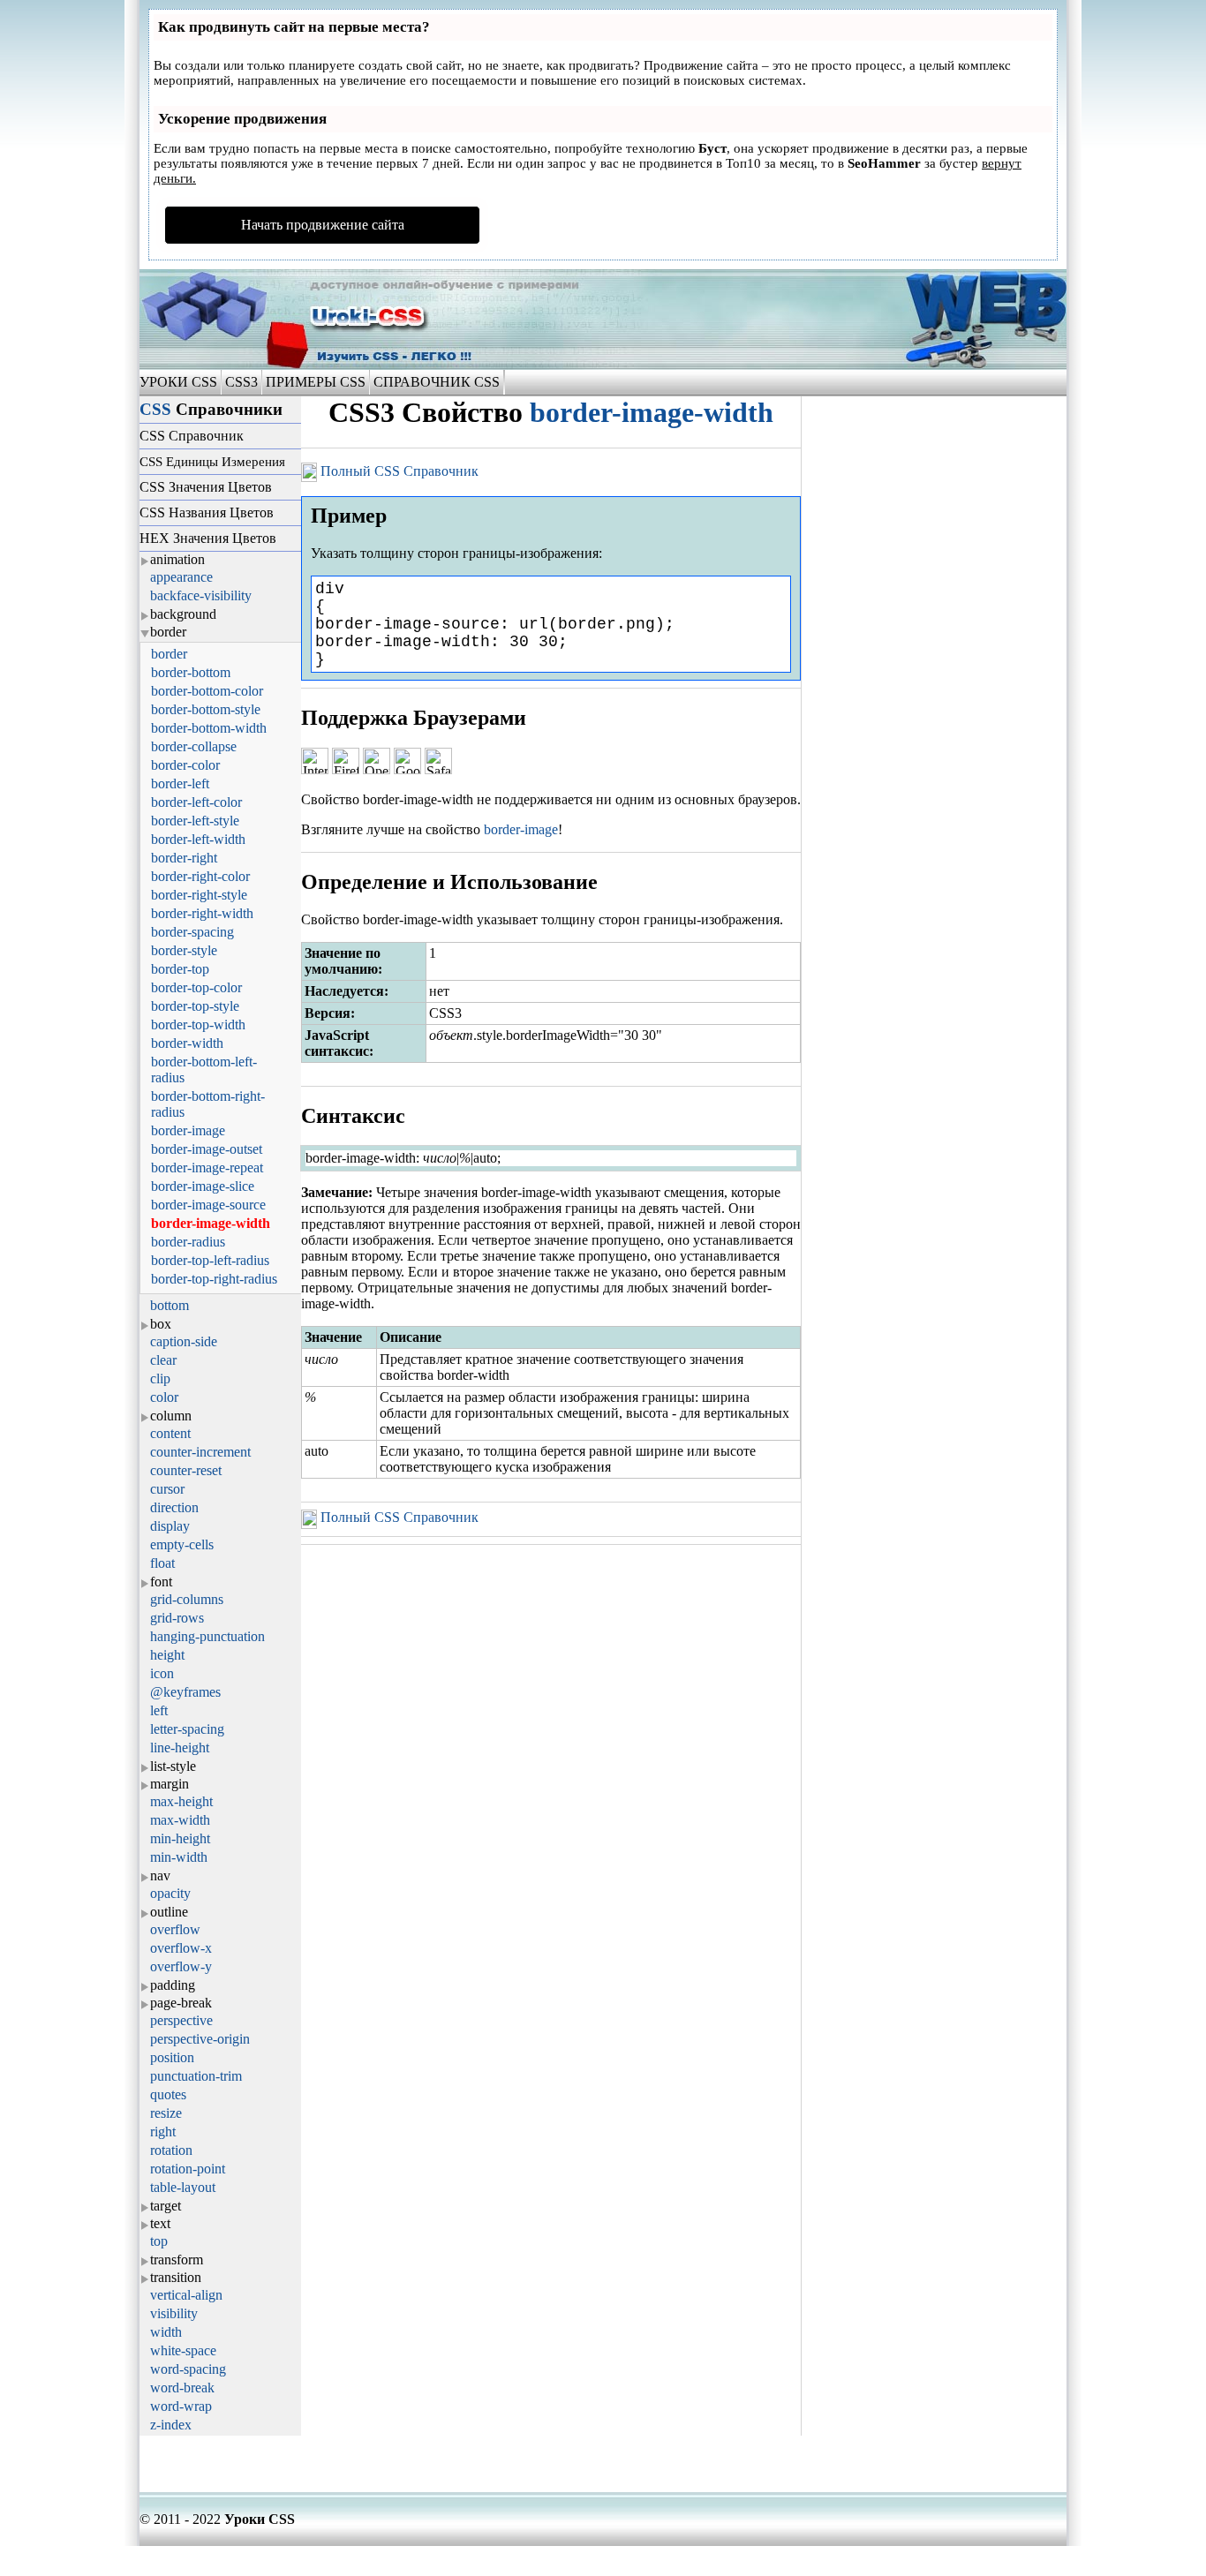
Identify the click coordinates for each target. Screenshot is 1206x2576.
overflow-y (181, 1966)
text (160, 2223)
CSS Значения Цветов (206, 487)
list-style (173, 1766)
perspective (181, 2020)
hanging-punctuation (207, 1636)
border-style (184, 950)
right (163, 2132)
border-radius (188, 1242)
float (162, 1563)
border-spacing (192, 932)
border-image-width (211, 1223)
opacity (170, 1893)
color (164, 1397)
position (172, 2057)
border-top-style (195, 1006)
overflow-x (181, 1948)
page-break (181, 2003)
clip (160, 1378)
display (170, 1526)
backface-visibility (201, 595)
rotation (171, 2150)
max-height (181, 1801)
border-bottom (191, 672)
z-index (171, 2425)
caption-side (184, 1341)
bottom (170, 1305)
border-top (180, 969)
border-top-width (198, 1024)
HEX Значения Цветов (208, 538)
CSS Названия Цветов (207, 512)
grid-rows (177, 1618)
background (183, 614)
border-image (188, 1130)
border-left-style (195, 821)
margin (170, 1784)
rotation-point (188, 2169)
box (161, 1324)
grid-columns (187, 1599)
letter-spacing (187, 1729)
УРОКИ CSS (180, 382)
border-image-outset (207, 1149)
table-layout (183, 2187)
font (161, 1582)
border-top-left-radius (210, 1260)
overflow (175, 1929)
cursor (167, 1489)
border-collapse (194, 746)
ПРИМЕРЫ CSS (316, 382)
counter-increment (200, 1452)
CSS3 (241, 382)
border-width (187, 1043)
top (159, 2241)
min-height (180, 1838)
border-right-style (199, 895)
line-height (180, 1747)
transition (176, 2277)
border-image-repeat (207, 1167)
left (159, 1710)
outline (169, 1912)
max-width (180, 1820)
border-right (184, 858)
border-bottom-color (207, 691)
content (170, 1433)
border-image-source (208, 1205)
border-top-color (196, 987)
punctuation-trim (196, 2076)
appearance (181, 577)
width (166, 2332)
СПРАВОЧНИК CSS (437, 382)
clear (163, 1360)
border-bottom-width (209, 728)
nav (160, 1876)
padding (173, 1985)
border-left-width (198, 839)
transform (177, 2260)
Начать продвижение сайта (323, 225)
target (166, 2206)
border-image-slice (203, 1186)
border (168, 632)
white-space (183, 2350)
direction (174, 1507)
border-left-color (196, 802)
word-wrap (181, 2406)
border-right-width (202, 913)
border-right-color (200, 876)
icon (162, 1673)
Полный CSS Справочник (398, 471)
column (171, 1416)
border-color (185, 765)
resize (166, 2113)
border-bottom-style (206, 709)
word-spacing (188, 2369)
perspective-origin (200, 2039)
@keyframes (185, 1692)
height (167, 1655)
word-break (182, 2388)
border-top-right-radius (214, 1279)
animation (177, 559)
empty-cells (182, 1544)
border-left (180, 783)
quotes (168, 2094)
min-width (179, 1857)
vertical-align (186, 2295)
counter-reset (186, 1470)
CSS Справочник (192, 436)
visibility (174, 2313)
